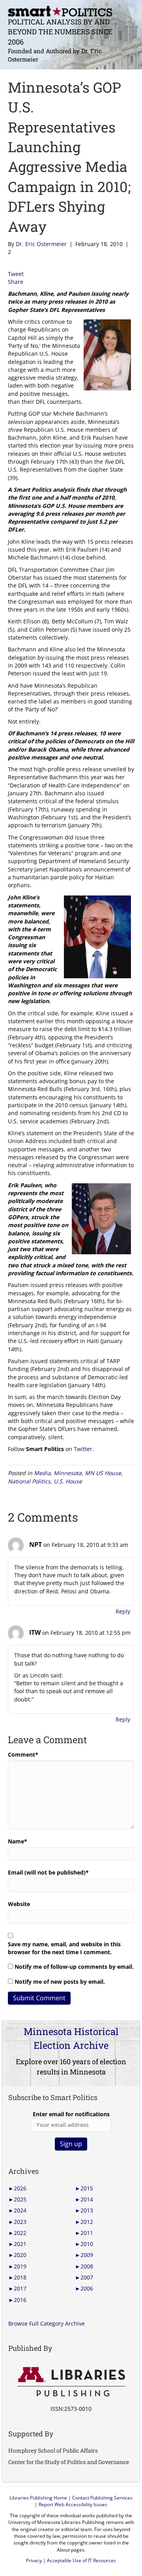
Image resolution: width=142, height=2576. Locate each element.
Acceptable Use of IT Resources (81, 2560)
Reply (123, 1611)
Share (16, 282)
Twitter (83, 1449)
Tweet (16, 274)
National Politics (29, 1481)
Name (18, 1841)
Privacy (34, 2560)
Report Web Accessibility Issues (73, 2504)
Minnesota (68, 1473)
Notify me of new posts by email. (60, 1982)
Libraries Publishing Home (38, 2498)
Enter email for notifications (71, 2114)
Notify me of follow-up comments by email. (74, 1967)
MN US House (103, 1473)
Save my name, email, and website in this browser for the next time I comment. (64, 1948)
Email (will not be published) (48, 1872)
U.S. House (68, 1481)
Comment (23, 1754)
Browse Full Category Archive (47, 2323)
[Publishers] (71, 2382)
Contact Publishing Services (102, 2498)
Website (19, 1904)
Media (42, 1473)
